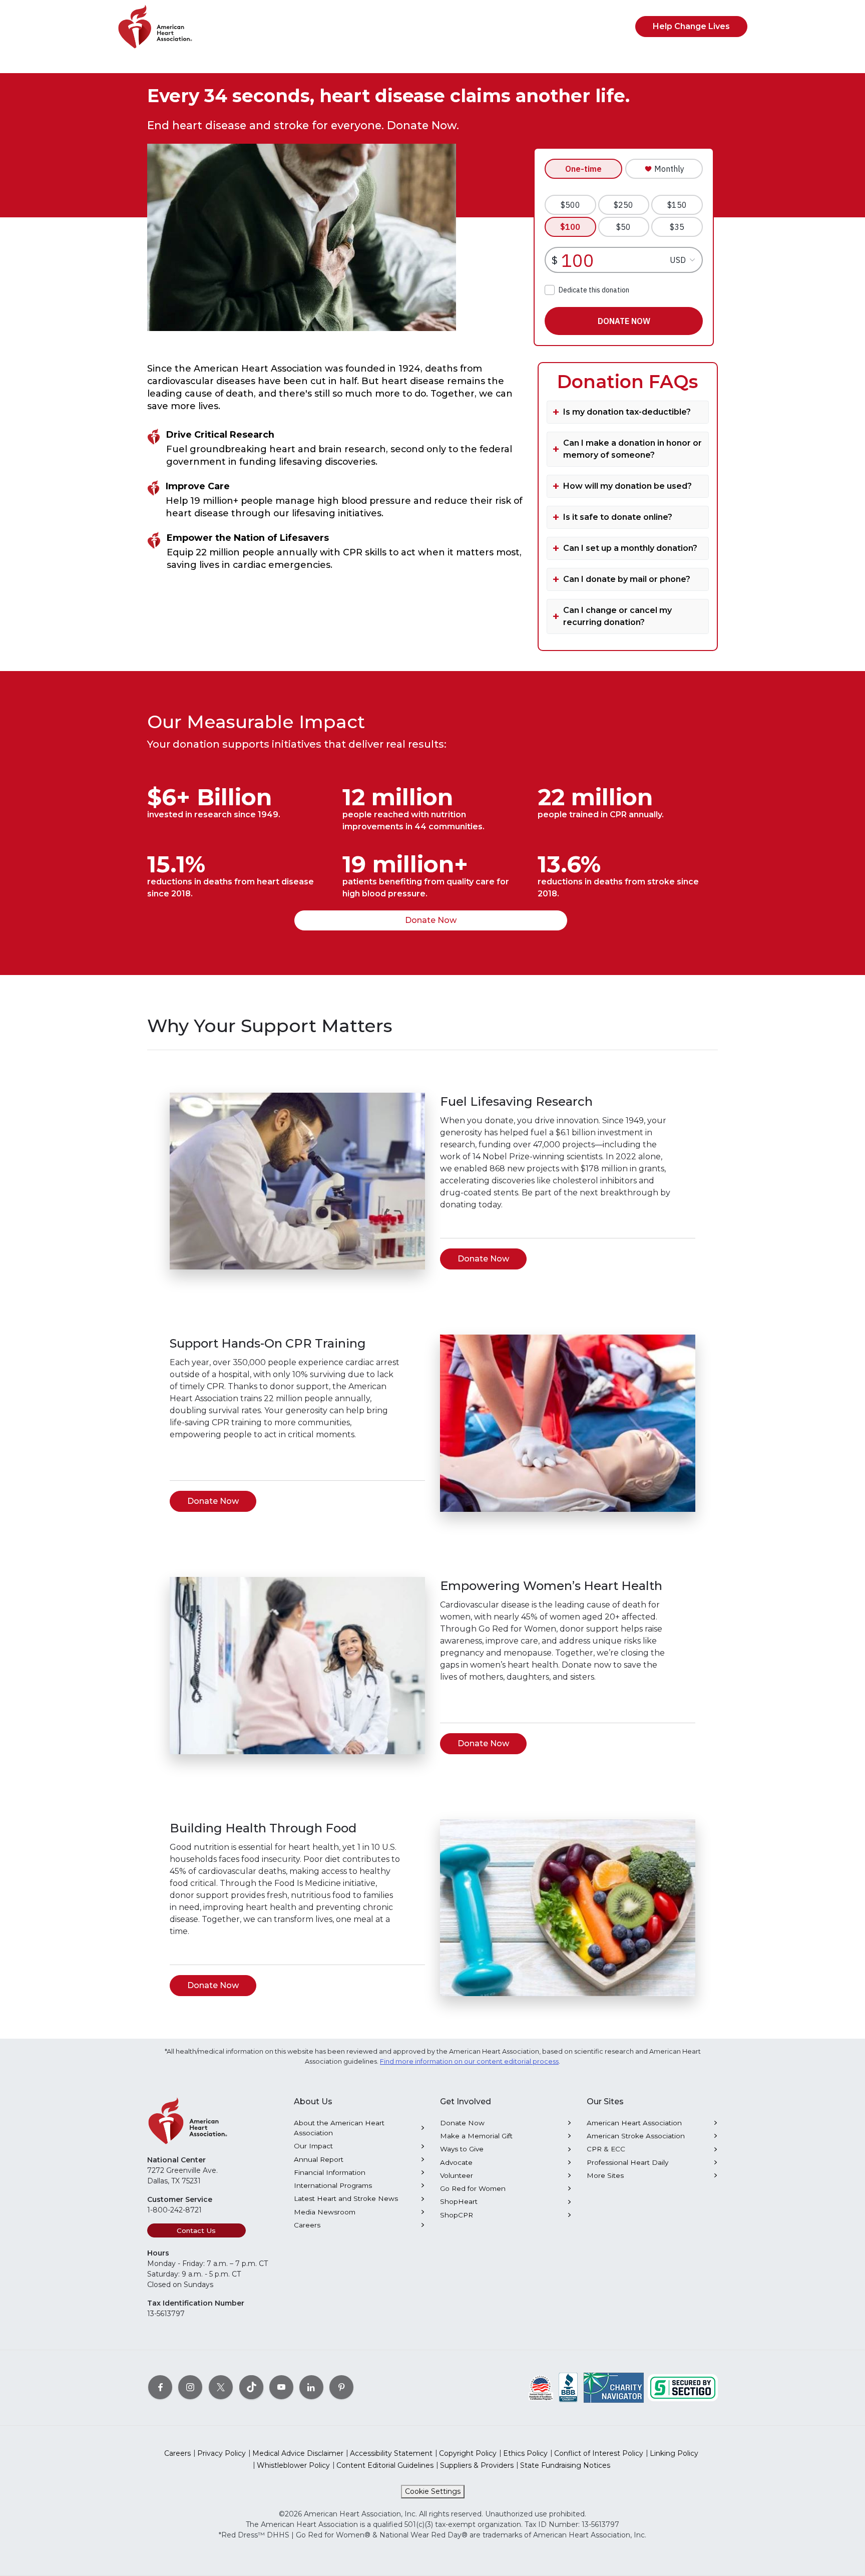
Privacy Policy (222, 2453)
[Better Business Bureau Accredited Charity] (568, 2387)
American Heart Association (634, 2123)
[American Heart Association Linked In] (311, 2387)
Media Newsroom (325, 2212)
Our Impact (313, 2146)
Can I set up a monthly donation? (630, 548)
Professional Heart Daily (627, 2162)
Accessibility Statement (391, 2453)
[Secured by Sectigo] (683, 2387)
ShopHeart (459, 2201)
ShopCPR (457, 2215)
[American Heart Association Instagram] (190, 2387)
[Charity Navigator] (614, 2387)
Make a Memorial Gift (476, 2136)
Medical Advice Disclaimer (298, 2453)
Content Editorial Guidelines (385, 2465)
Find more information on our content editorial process (469, 2061)
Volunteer (457, 2175)
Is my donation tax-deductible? (627, 412)
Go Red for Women (473, 2188)
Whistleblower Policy (293, 2465)
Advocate (456, 2162)
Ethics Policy (525, 2453)
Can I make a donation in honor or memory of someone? (632, 449)
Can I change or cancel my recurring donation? (617, 616)
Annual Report (319, 2159)
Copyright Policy (468, 2453)
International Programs (333, 2185)
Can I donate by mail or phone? (627, 579)
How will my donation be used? (627, 486)
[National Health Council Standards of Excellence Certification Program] (541, 2387)
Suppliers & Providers (477, 2465)
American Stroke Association (636, 2136)
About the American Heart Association (339, 2128)
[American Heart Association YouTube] (281, 2387)
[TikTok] (251, 2387)
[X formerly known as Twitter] (221, 2387)
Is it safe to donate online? (618, 517)
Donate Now (431, 920)
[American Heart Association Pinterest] (341, 2387)
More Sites (605, 2175)
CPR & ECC (606, 2149)
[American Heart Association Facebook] (160, 2387)
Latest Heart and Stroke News (346, 2198)
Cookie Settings (433, 2491)
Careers (307, 2225)
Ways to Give (462, 2149)
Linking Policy (674, 2453)
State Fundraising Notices (565, 2465)
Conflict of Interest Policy (599, 2453)
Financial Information (330, 2172)
